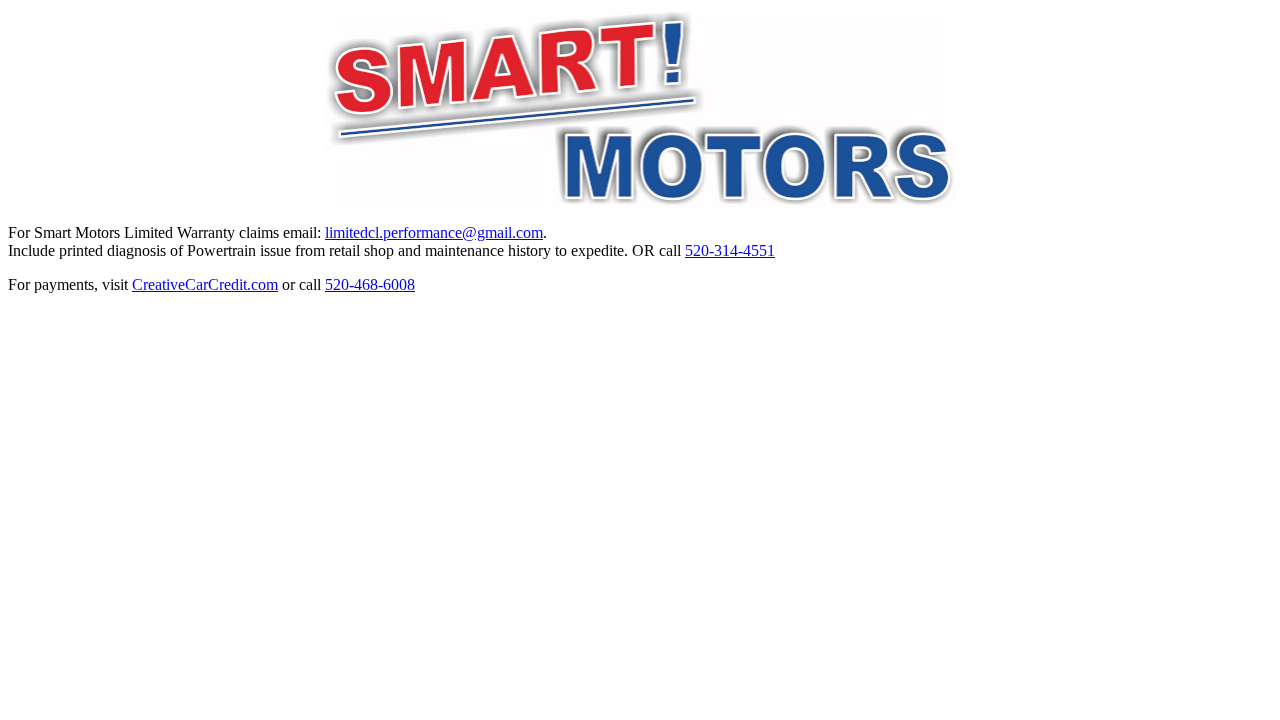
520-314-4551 (730, 250)
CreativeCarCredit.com (205, 284)
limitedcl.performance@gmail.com (434, 232)
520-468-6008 (370, 284)
